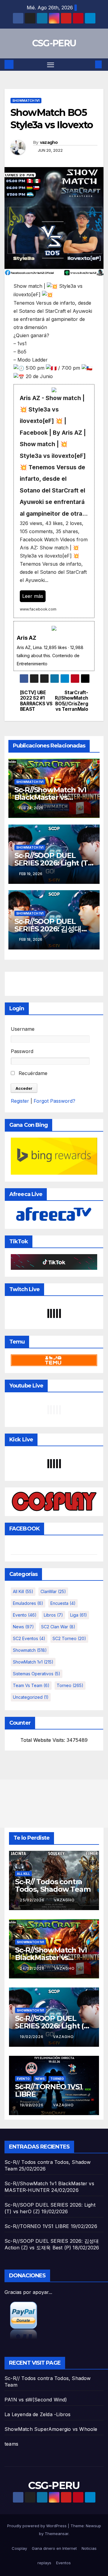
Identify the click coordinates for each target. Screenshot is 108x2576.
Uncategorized (31, 1697)
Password (22, 1051)
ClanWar (53, 1591)
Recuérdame (32, 1073)
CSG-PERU (54, 43)
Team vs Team (31, 1685)
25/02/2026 (33, 1900)
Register (20, 1101)
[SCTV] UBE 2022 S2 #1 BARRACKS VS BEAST (36, 701)
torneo (70, 1685)
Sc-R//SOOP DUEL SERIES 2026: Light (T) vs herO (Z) (52, 863)
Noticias (89, 2548)
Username (23, 1029)
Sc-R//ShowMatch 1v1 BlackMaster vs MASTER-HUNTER (50, 797)
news (23, 1627)
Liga (79, 1615)
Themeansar (57, 2534)
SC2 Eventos (29, 1638)
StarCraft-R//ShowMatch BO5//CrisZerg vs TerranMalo (71, 701)
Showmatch (30, 1650)
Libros (53, 1615)
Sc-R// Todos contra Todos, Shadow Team (53, 1885)
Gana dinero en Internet (54, 2548)
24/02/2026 (33, 1968)
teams (11, 2444)
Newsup (93, 2526)
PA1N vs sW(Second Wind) (36, 2400)
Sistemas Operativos (37, 1674)
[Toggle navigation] (51, 65)
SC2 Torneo (69, 1638)
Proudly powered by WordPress (37, 2526)
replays (44, 2563)
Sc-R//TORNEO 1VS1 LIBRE (49, 2090)
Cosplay (19, 2548)
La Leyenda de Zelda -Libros (37, 2414)
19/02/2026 (32, 2037)
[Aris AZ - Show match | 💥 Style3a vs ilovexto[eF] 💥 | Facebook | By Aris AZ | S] (54, 501)
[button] (89, 64)
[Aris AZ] (54, 646)
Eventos (63, 2563)
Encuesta (63, 1603)
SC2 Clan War (58, 1627)
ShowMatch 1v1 (26, 101)
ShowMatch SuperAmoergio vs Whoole (51, 2429)
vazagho (49, 142)
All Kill (23, 1591)
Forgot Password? (54, 1101)
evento (25, 1615)
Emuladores (28, 1603)
